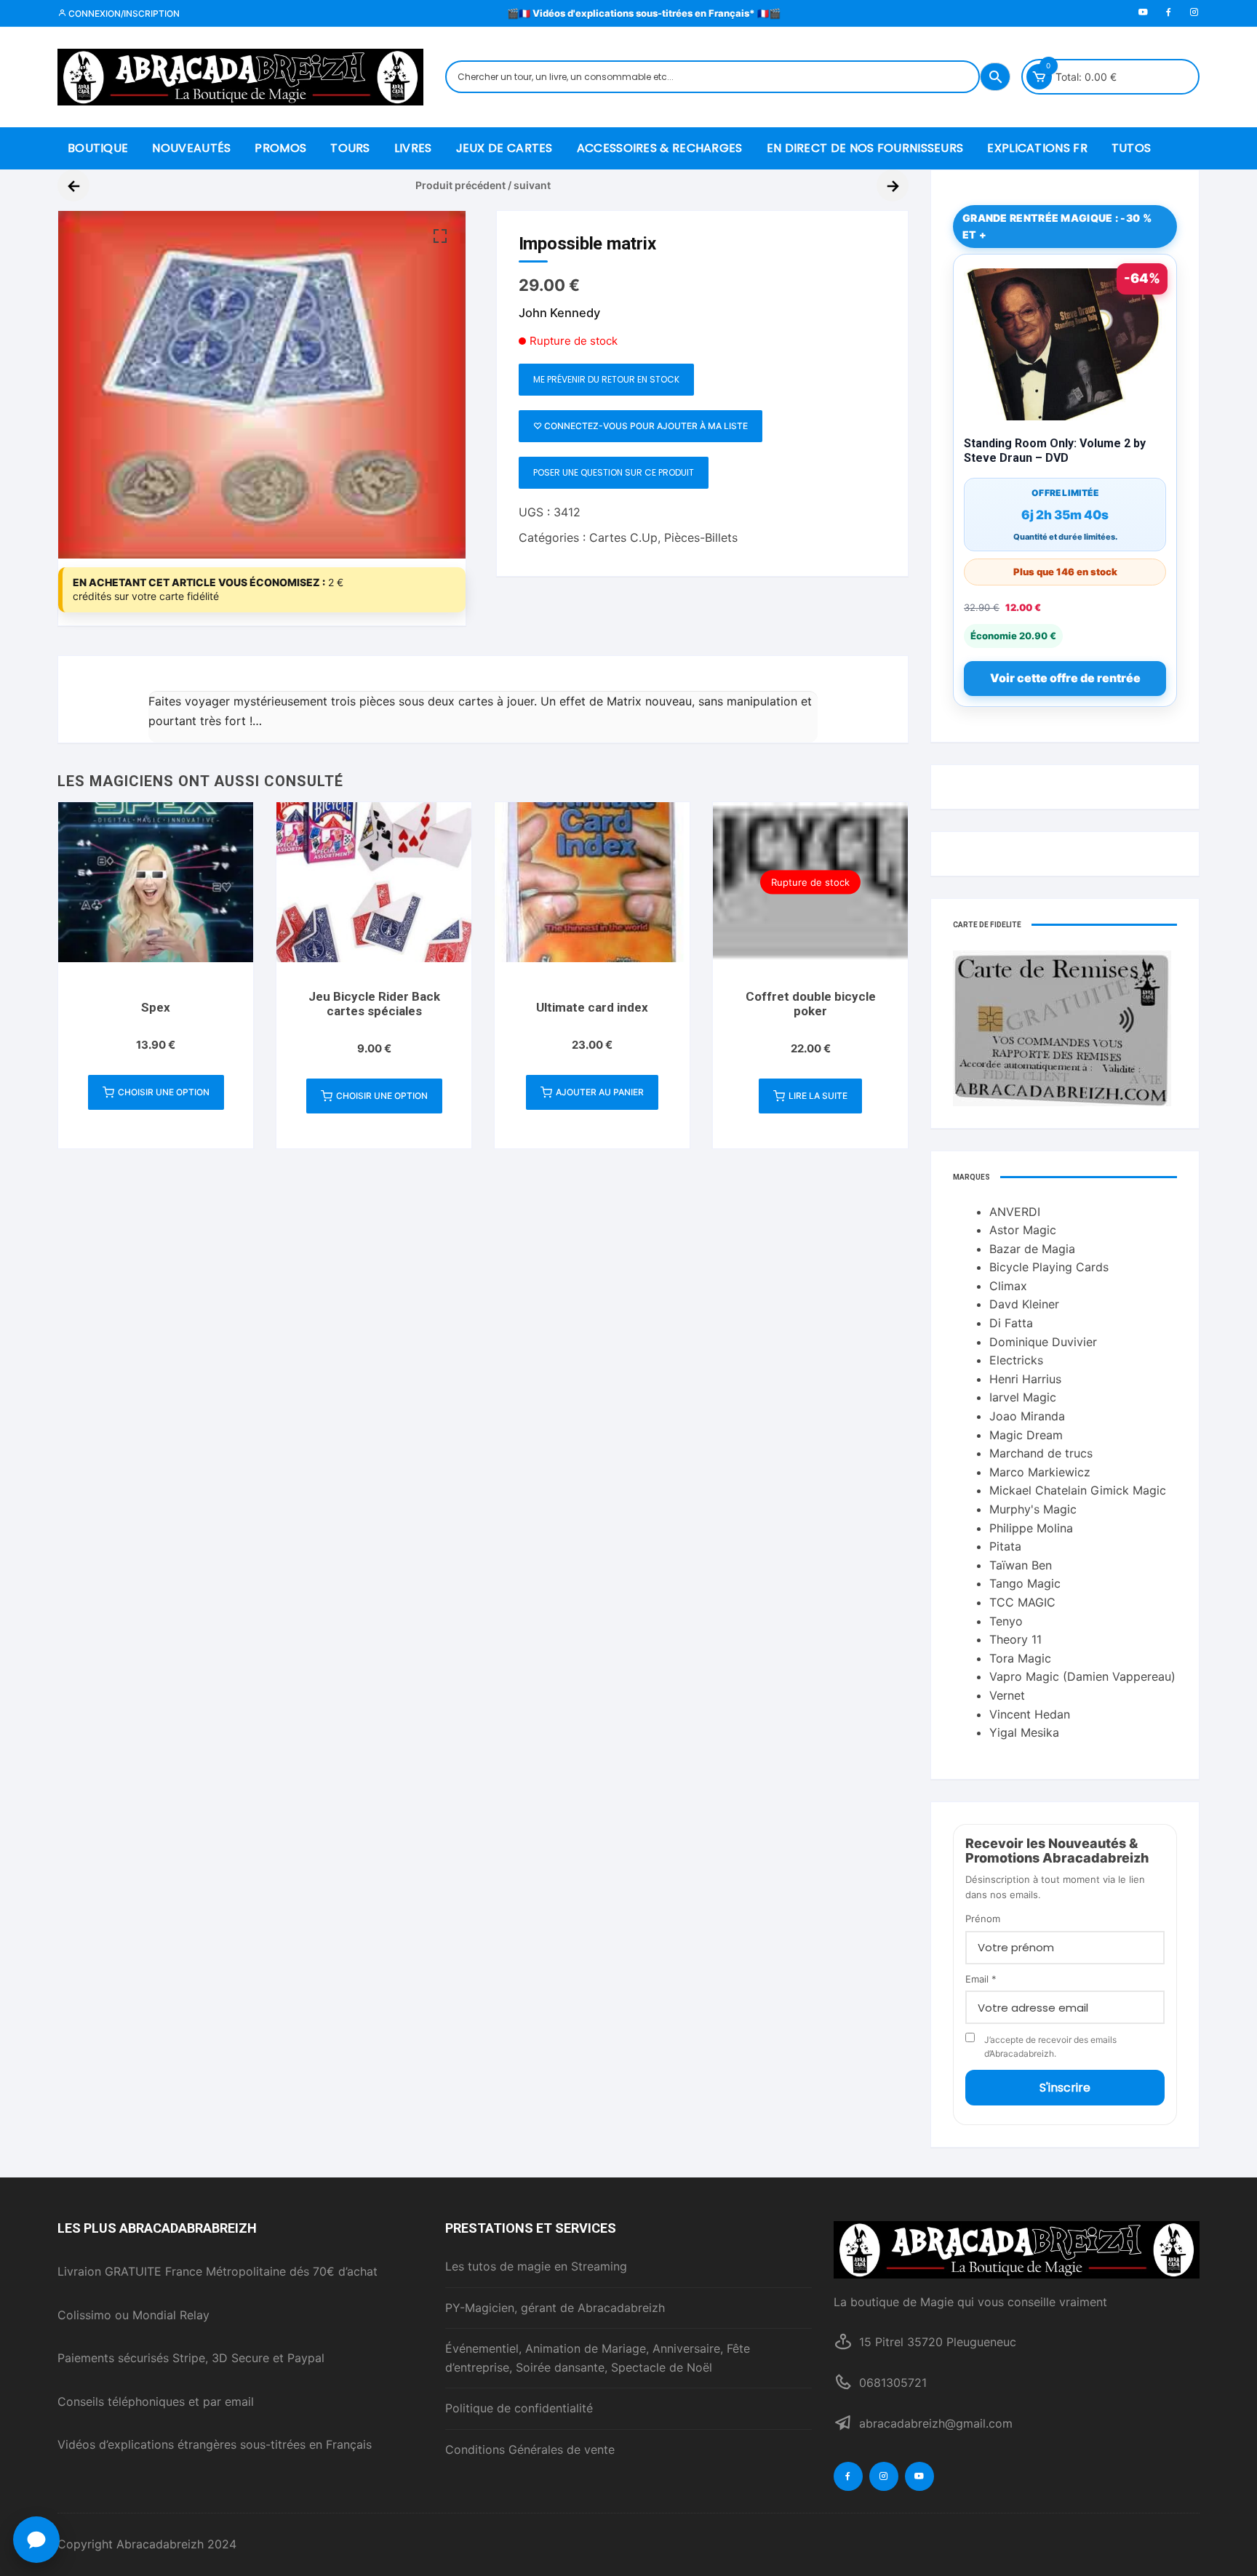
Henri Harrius (1025, 1379)
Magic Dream (1026, 1435)
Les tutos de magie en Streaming (536, 2266)
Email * (981, 1979)
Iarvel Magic (1023, 1397)
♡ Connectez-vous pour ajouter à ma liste (641, 426)
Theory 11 (1015, 1639)
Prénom (983, 1919)
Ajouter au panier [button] (600, 1092)
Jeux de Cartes (504, 148)
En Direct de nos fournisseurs (865, 148)
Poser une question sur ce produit (614, 472)
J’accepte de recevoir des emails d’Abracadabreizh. (1050, 2047)
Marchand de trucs (1041, 1453)
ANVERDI (1015, 1212)
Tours (350, 148)
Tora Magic (1020, 1658)
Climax (1008, 1286)
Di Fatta (1011, 1323)
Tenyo (1006, 1621)
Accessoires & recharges (660, 148)
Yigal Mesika (1024, 1732)
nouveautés (191, 148)
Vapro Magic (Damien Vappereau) (1082, 1676)
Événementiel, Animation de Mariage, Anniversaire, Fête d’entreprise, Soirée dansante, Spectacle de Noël (598, 2358)
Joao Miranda (1027, 1416)
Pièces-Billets (701, 537)
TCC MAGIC (1022, 1602)
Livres (413, 148)
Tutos (1132, 148)
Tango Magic (1025, 1583)
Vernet (1007, 1695)
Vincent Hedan (1030, 1714)
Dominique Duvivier (1043, 1342)
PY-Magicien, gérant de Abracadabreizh (555, 2308)
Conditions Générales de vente (530, 2449)
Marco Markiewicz (1040, 1472)
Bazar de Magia (1032, 1249)
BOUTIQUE (98, 148)
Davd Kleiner (1024, 1304)
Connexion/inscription (123, 13)
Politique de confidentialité (519, 2408)
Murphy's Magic (1033, 1509)
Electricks (1016, 1360)
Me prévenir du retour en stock (606, 379)
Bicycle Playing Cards (1049, 1267)
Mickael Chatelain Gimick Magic (1078, 1490)
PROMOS (280, 148)
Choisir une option (164, 1092)
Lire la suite (818, 1096)
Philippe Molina (1031, 1528)
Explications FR (1037, 148)
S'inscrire (1065, 2088)
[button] (440, 236)
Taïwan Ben (1021, 1565)
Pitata (1005, 1546)
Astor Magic (1023, 1230)
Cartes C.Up (623, 537)
